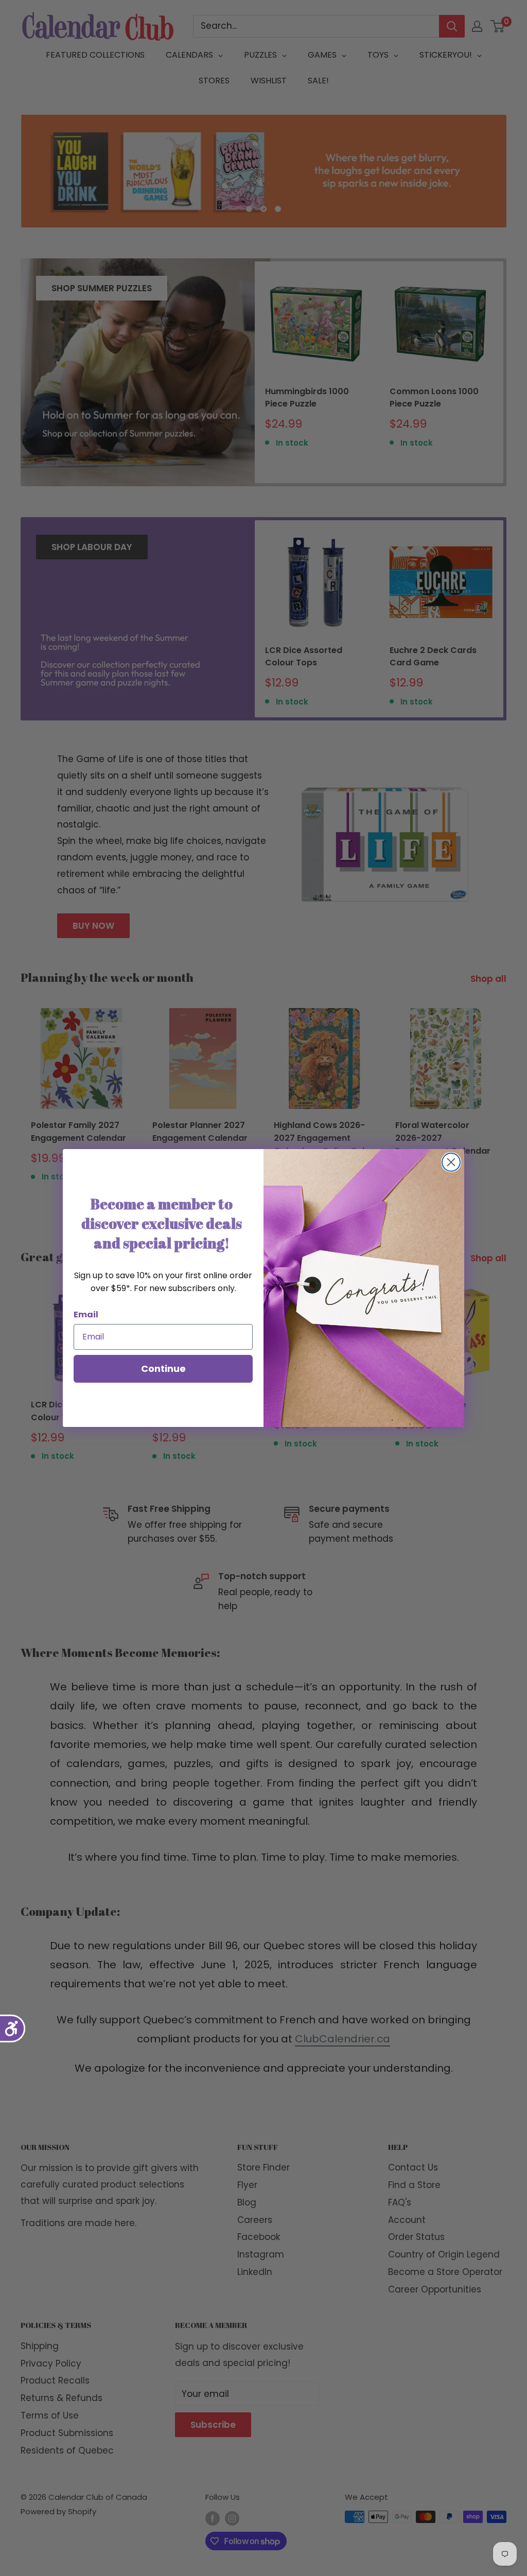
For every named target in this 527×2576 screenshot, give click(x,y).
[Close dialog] (451, 1162)
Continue (163, 1369)
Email (86, 1315)
